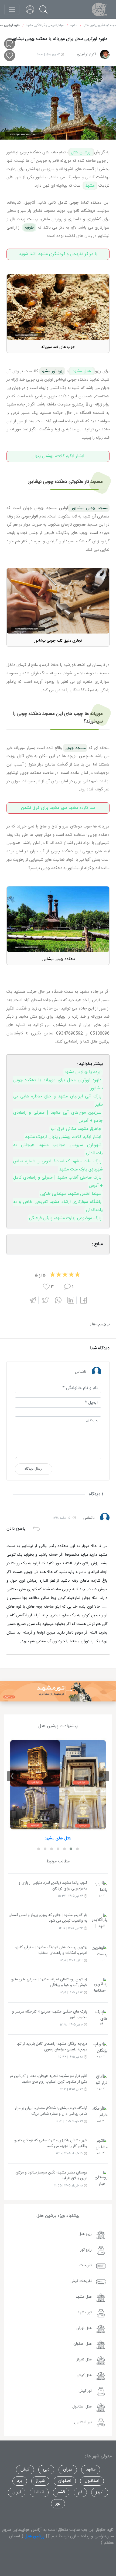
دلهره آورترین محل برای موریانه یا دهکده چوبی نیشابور (58, 1084)
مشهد (90, 186)
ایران (17, 2492)
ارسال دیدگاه (34, 1469)
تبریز (100, 2492)
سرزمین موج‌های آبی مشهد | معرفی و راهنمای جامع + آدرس (58, 1117)
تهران (68, 2470)
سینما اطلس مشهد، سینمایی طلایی (71, 1194)
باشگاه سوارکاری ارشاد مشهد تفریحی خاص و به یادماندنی (58, 1206)
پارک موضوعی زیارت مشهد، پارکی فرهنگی (65, 1218)
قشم (61, 2492)
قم (80, 2492)
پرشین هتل (81, 152)
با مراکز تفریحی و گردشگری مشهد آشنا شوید (58, 254)
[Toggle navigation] (12, 9)
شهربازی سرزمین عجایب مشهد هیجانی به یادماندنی (58, 1149)
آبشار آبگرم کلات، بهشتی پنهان (58, 456)
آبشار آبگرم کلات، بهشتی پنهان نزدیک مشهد (63, 1137)
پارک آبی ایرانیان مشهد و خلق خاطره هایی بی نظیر (58, 1101)
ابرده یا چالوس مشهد (83, 1072)
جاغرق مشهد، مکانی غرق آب (76, 1129)
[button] (77, 1849)
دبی (46, 2470)
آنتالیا (39, 2492)
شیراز (40, 2481)
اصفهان (65, 2481)
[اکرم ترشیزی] (105, 55)
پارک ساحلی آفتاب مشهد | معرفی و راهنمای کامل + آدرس (58, 1182)
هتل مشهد (82, 371)
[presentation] (104, 1776)
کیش (25, 2470)
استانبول (92, 2481)
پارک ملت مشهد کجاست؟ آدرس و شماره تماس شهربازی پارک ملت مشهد (58, 1165)
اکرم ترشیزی (86, 54)
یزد (20, 2481)
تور (58, 2504)
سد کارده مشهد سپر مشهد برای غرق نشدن (58, 808)
